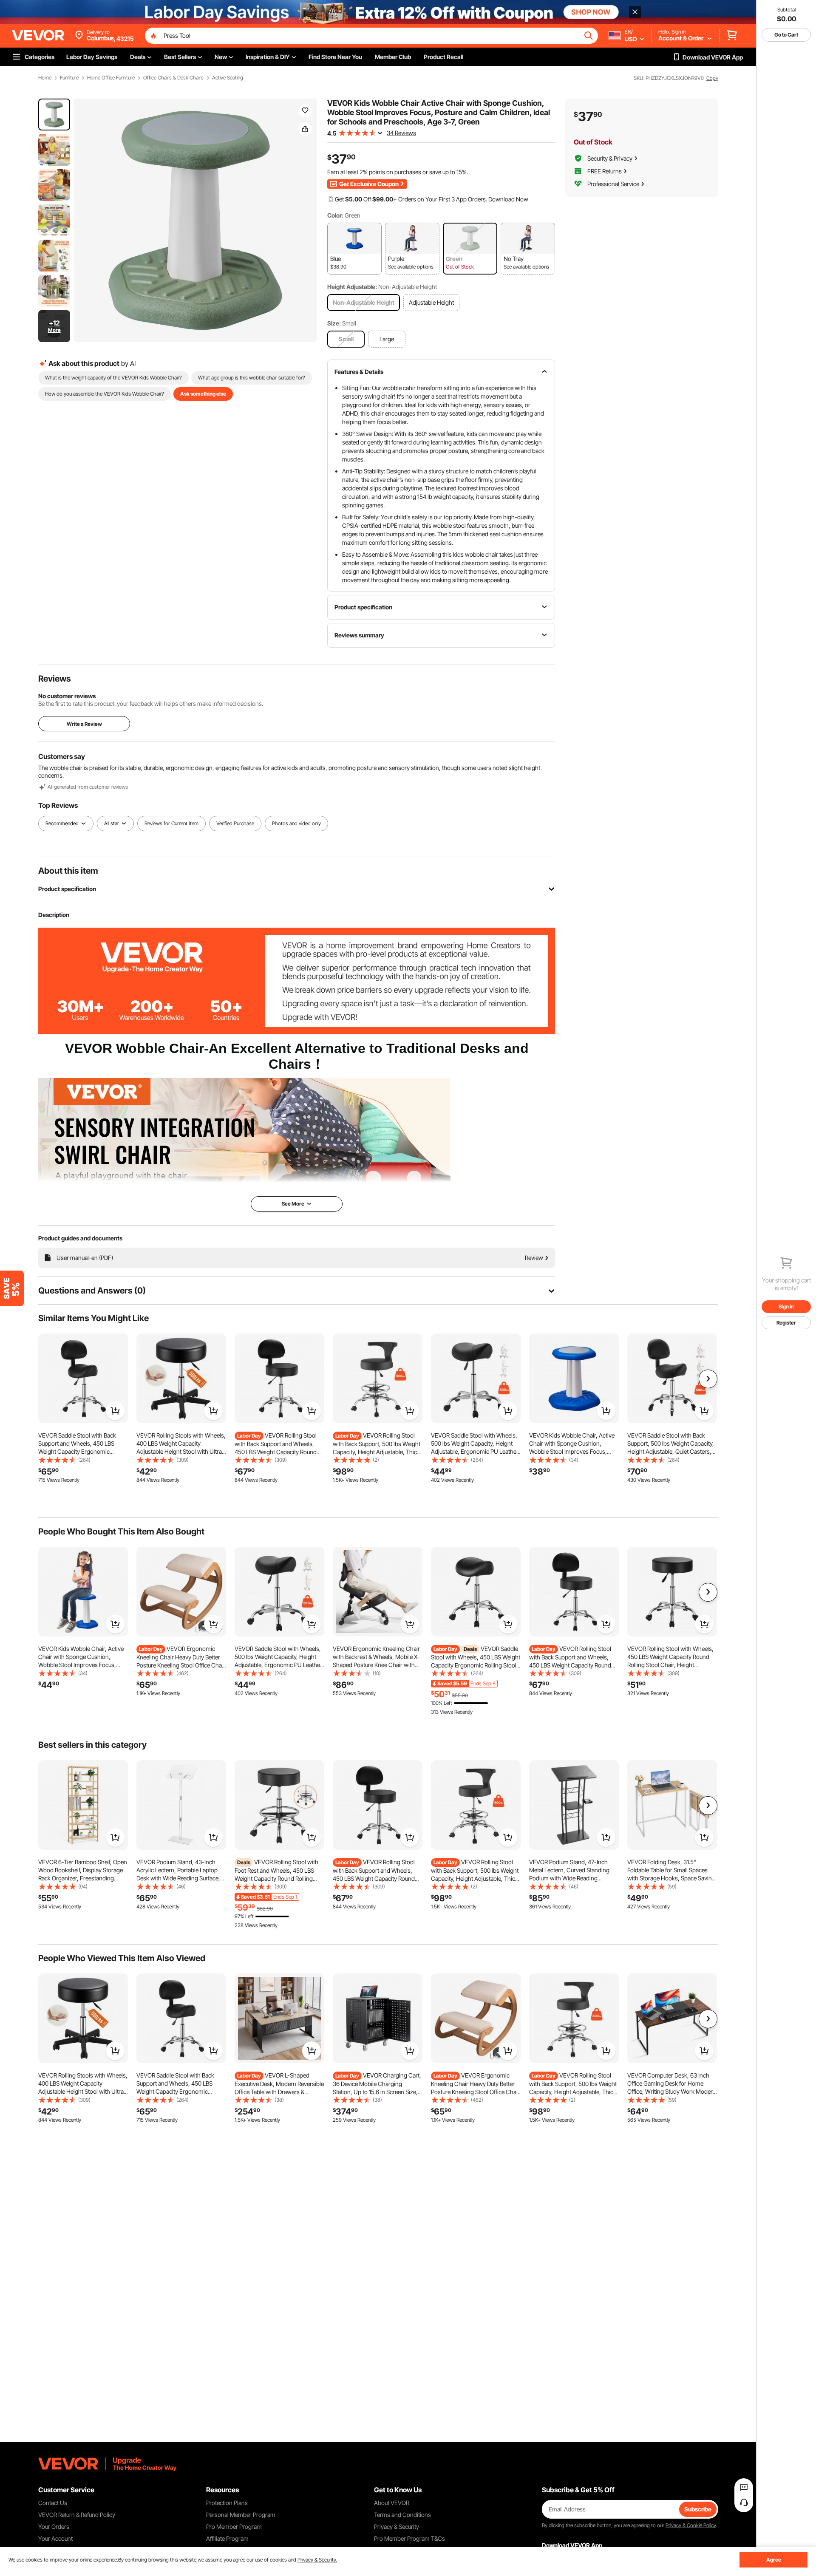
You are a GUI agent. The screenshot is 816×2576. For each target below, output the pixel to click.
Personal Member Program (241, 2515)
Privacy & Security (397, 2526)
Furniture (69, 78)
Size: (334, 323)
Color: (335, 215)
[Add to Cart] (115, 1411)
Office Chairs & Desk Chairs (173, 78)
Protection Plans (227, 2503)
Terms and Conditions (402, 2515)
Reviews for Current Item (171, 823)
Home (45, 78)
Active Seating (228, 78)
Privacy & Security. (317, 2560)
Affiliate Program (227, 2538)
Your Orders (54, 2526)
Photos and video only (296, 823)
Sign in (786, 1306)
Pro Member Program (234, 2526)
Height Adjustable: (352, 287)
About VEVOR (392, 2503)
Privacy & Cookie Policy (691, 2525)
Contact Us (53, 2503)
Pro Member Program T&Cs (409, 2538)
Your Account (55, 2538)
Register (786, 1323)
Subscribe (698, 2509)
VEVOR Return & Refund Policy (77, 2515)
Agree (774, 2560)
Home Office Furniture (111, 78)
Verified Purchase (235, 823)
